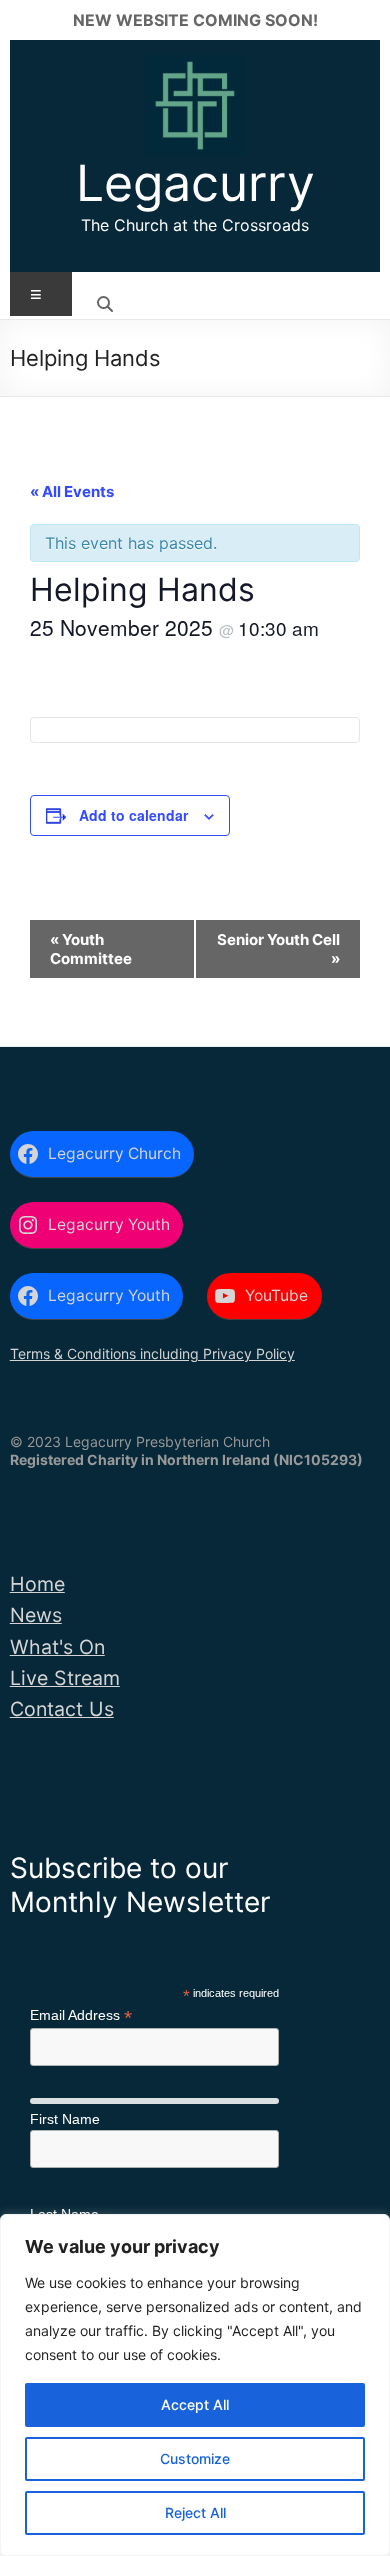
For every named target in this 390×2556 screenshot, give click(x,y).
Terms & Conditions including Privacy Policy (152, 1353)
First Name (65, 2119)
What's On (57, 1647)
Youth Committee (91, 949)
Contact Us (62, 1709)
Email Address (81, 2015)
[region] (195, 2385)
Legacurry (195, 183)
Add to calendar (133, 815)
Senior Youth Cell (278, 949)
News (36, 1615)
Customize (195, 2458)
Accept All (195, 2404)
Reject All (195, 2512)
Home (37, 1584)
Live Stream (65, 1678)
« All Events (72, 491)
